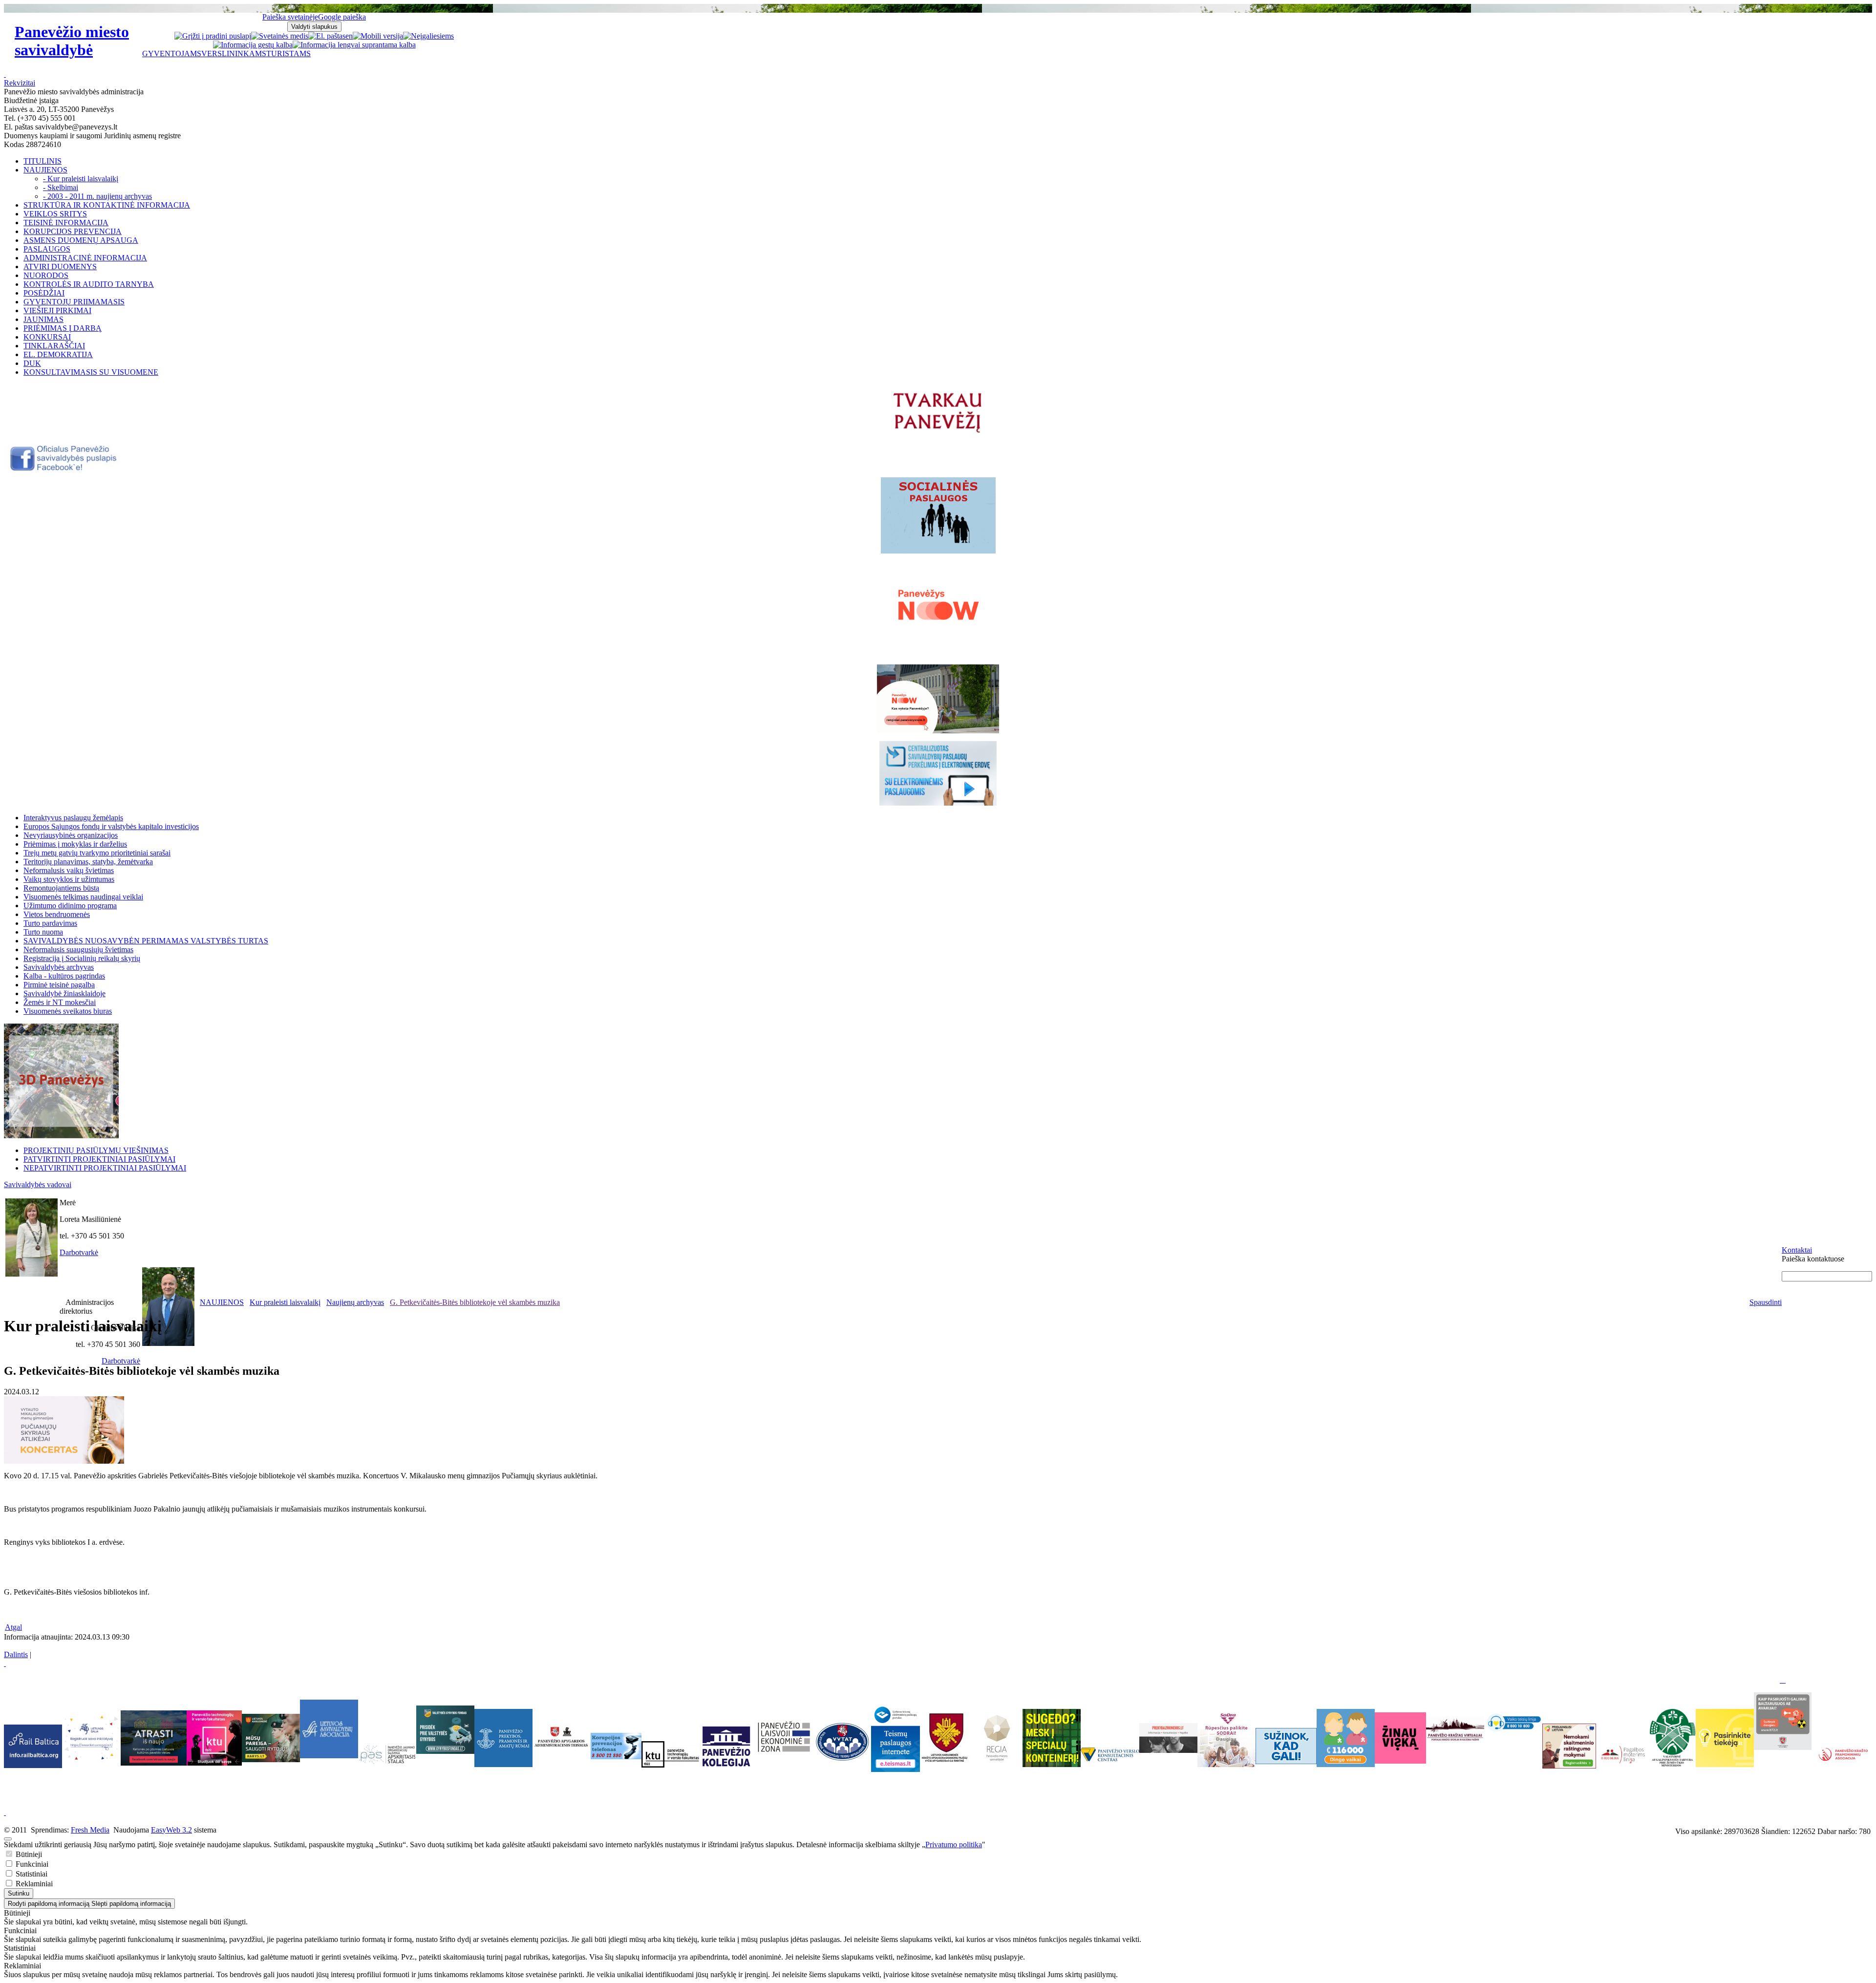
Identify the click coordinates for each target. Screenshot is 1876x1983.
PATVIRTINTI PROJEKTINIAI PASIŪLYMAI (99, 1159)
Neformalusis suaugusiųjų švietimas (78, 949)
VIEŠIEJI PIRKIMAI (57, 310)
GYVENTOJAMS (172, 53)
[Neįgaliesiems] (428, 36)
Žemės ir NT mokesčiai (60, 1002)
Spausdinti (1766, 1302)
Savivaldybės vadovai (38, 1184)
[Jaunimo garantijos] (1286, 1746)
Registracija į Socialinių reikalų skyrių (82, 958)
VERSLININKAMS (234, 53)
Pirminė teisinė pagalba (59, 985)
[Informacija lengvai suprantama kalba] (354, 45)
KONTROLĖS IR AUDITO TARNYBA (89, 284)
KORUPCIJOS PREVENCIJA (73, 231)
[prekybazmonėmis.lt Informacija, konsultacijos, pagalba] (1168, 1738)
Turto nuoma (43, 932)
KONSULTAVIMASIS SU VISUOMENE (91, 372)
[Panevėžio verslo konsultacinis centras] (1110, 1754)
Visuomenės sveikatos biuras (68, 1011)
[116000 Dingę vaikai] (1346, 1764)
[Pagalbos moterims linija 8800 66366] (1623, 1766)
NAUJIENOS (45, 170)
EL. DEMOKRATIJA (58, 354)
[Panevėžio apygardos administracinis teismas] (562, 1764)
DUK (32, 363)
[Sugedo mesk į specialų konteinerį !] (1052, 1738)
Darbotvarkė (79, 1252)
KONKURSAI (47, 337)
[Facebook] (64, 469)
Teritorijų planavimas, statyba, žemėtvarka (88, 862)
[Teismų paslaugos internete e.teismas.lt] (895, 1769)
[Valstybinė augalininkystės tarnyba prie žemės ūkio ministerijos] (1673, 1764)
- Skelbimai (61, 187)
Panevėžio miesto (72, 41)
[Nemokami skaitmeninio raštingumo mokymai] (1569, 1766)
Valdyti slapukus (314, 27)
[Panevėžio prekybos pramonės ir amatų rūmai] (503, 1764)
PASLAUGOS (47, 249)
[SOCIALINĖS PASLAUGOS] (938, 515)
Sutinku (19, 1893)
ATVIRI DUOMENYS (60, 267)
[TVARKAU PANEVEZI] (938, 434)
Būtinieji (28, 1854)
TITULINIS (43, 161)
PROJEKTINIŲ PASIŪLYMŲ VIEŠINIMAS (96, 1150)
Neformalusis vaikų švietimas (69, 870)
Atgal (13, 1627)
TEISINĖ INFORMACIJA (66, 223)
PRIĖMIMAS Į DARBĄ (63, 328)
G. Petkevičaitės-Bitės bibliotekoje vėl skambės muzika (475, 1302)
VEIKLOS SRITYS (55, 214)
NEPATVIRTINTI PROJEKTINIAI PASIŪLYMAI (105, 1168)
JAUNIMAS (43, 319)
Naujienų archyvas (355, 1302)
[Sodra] (1226, 1738)
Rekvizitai (20, 83)
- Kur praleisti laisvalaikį (81, 179)
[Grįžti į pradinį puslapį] (213, 36)
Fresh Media (90, 1830)
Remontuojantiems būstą (61, 888)
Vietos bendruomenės (57, 914)
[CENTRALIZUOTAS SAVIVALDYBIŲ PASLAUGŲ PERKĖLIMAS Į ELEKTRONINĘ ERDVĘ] (938, 773)
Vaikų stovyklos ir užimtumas (69, 879)
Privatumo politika (954, 1844)
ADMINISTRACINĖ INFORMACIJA (85, 258)
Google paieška (342, 17)
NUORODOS (46, 275)
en (349, 36)
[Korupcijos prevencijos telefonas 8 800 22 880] (616, 1746)
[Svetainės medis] (280, 36)
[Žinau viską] (1400, 1761)
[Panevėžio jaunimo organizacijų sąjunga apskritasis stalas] (387, 1755)
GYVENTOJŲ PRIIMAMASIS (74, 302)
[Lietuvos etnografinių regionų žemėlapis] (997, 1761)
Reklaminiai (33, 1884)
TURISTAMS (288, 53)
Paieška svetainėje (290, 17)
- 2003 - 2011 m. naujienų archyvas (97, 196)
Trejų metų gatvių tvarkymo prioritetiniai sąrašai (97, 853)
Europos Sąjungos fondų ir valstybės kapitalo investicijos (111, 826)
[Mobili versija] (378, 36)
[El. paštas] (327, 36)
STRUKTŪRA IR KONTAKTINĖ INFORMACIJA (107, 205)
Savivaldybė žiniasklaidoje (64, 993)
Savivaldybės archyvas (59, 967)
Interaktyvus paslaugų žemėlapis (73, 818)
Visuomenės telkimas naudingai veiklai (83, 897)
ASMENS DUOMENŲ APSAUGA (81, 240)
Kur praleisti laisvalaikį (285, 1302)
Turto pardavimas (50, 923)
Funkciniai (31, 1864)
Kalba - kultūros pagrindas (64, 976)
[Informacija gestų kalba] (253, 45)
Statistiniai (31, 1874)
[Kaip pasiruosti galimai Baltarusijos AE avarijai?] (1783, 1747)
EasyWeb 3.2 (171, 1830)
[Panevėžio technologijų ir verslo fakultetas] (671, 1754)
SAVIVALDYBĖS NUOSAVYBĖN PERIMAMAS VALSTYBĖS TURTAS (146, 941)
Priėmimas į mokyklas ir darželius (75, 844)
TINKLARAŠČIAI (54, 346)
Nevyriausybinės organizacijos (71, 835)
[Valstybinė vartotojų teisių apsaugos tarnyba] (842, 1761)
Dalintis (16, 1654)
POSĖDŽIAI (44, 293)
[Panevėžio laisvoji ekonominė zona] (784, 1753)
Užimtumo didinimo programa (70, 906)
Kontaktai (1797, 1250)
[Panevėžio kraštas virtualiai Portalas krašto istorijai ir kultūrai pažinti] (1455, 1729)
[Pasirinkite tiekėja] (1725, 1764)
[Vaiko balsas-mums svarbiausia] (1513, 1721)
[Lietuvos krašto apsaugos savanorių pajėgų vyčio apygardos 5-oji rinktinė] (946, 1761)
